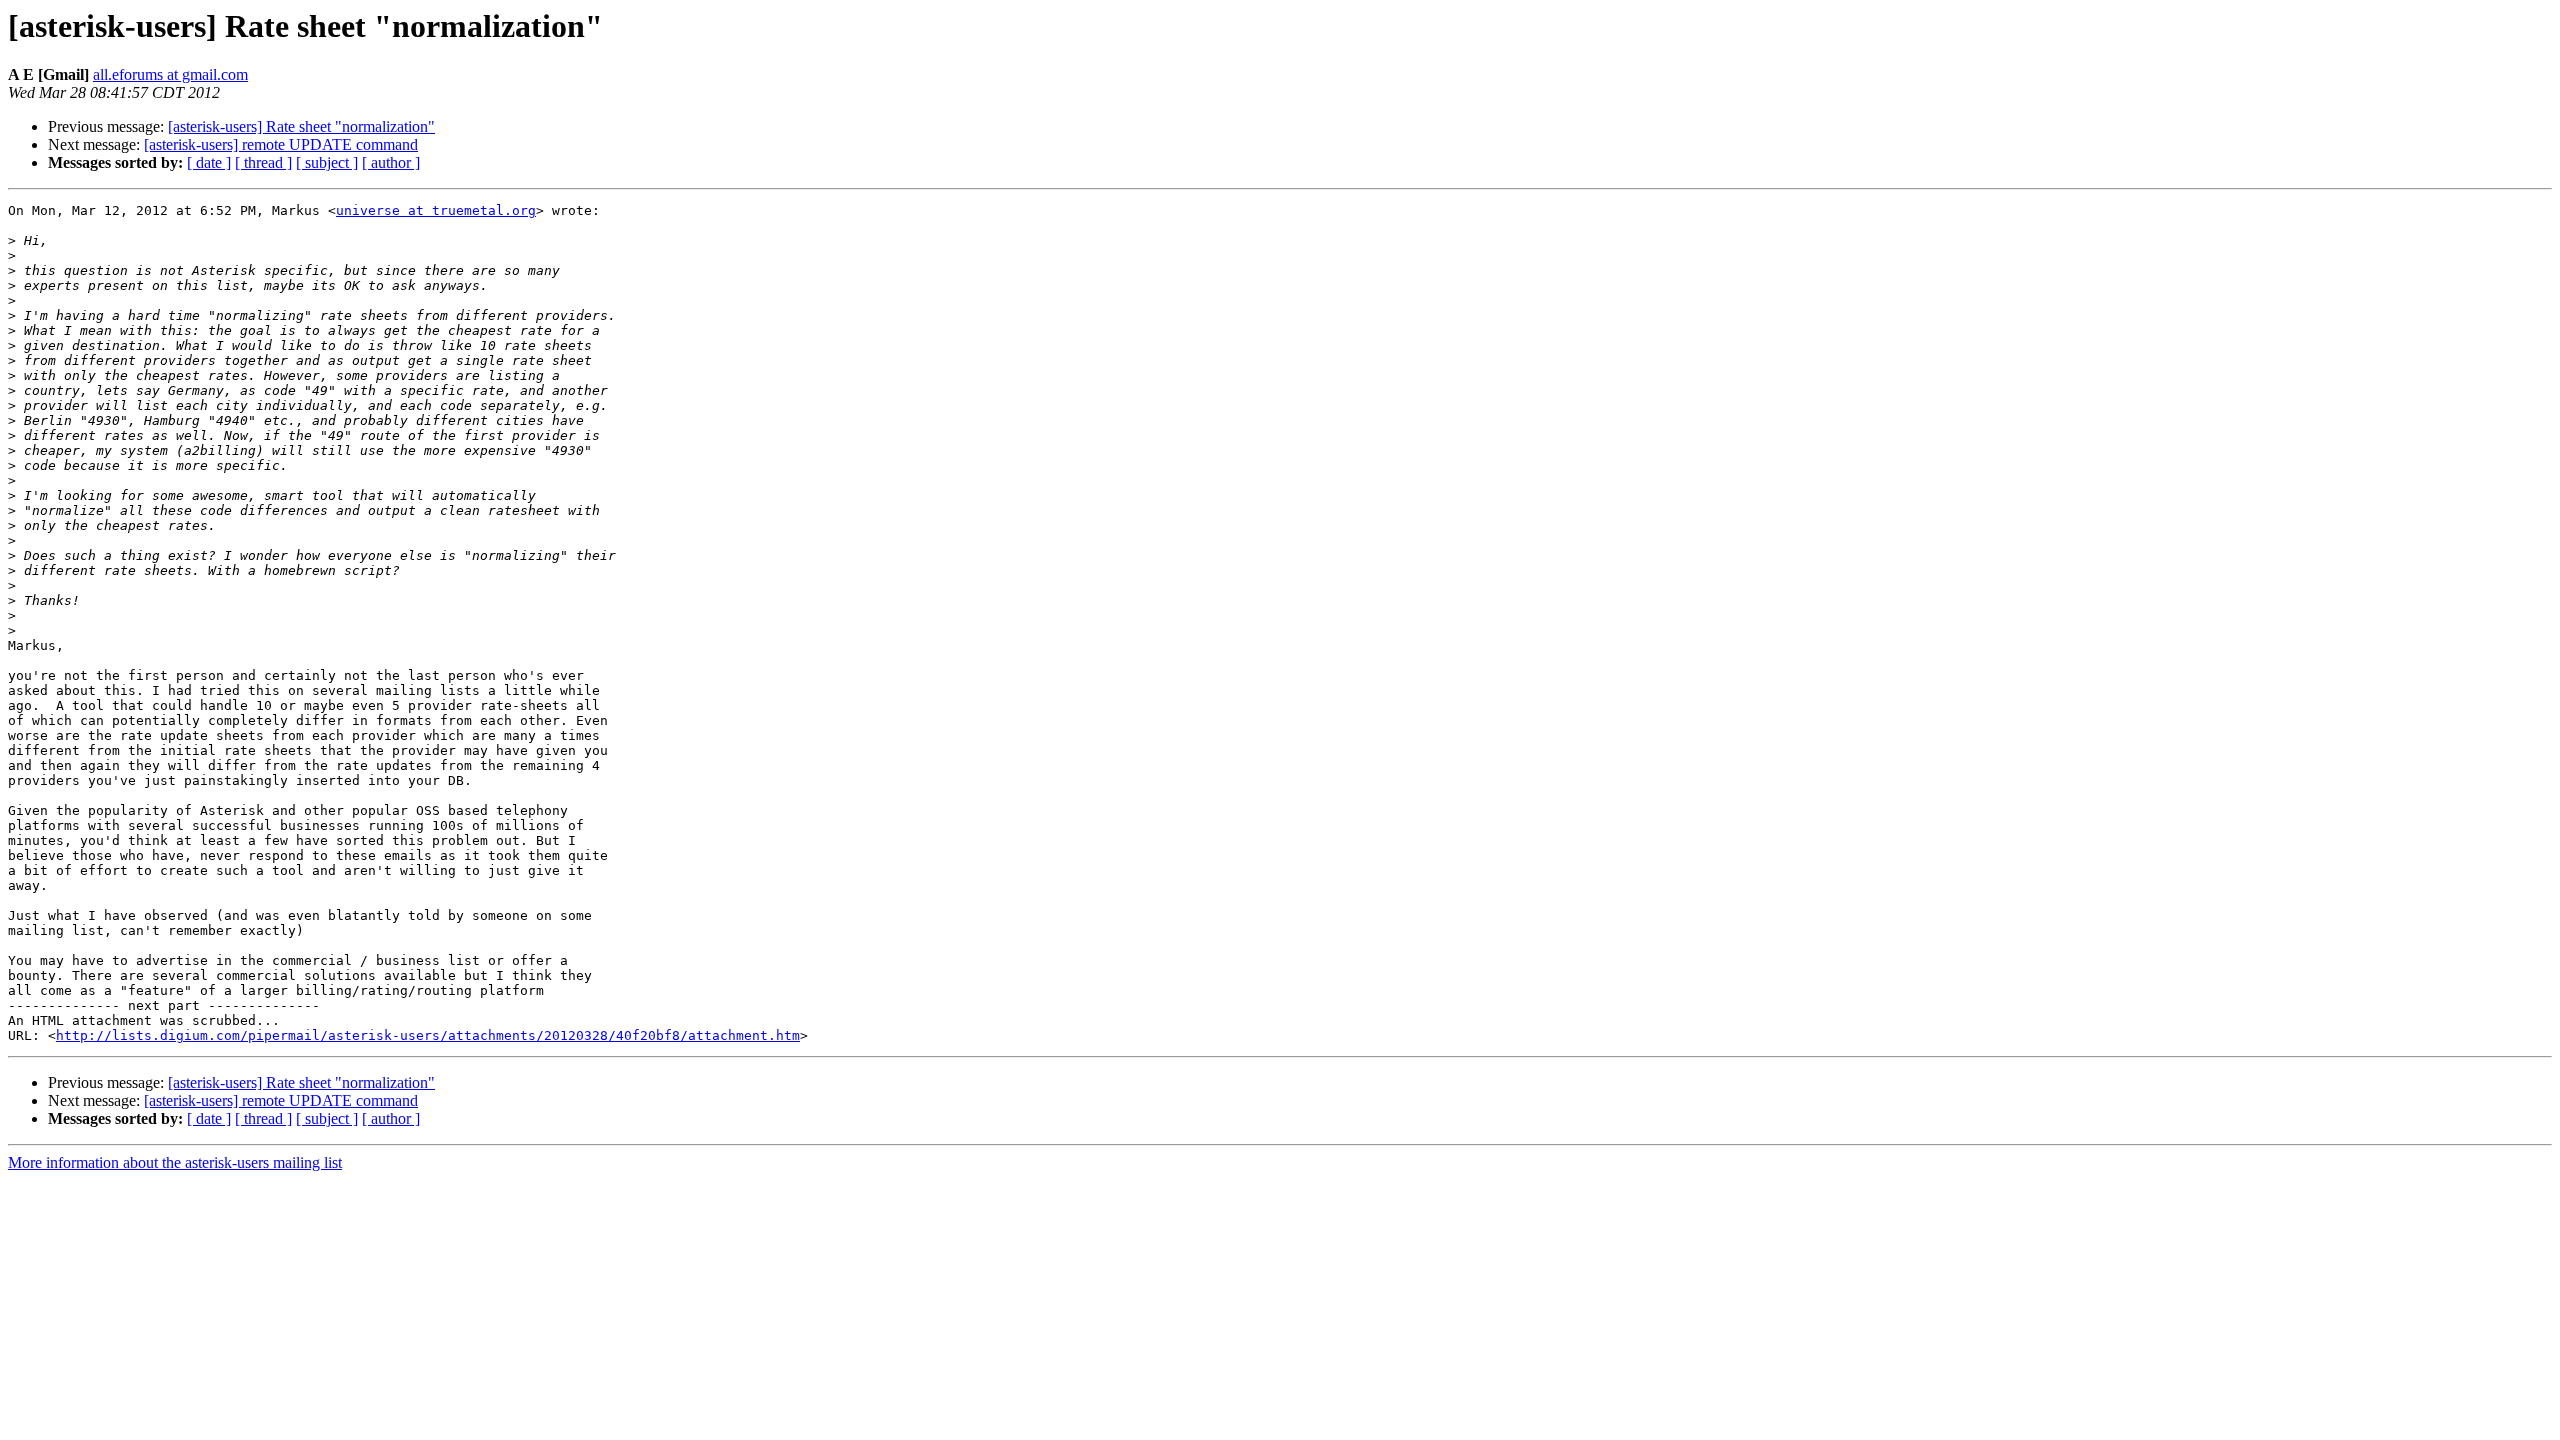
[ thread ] (263, 162)
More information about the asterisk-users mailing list (175, 1162)
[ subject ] (327, 162)
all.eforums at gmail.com (170, 74)
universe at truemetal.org (436, 210)
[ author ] (391, 162)
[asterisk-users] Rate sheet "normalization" (301, 126)
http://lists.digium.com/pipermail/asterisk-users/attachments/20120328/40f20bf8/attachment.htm (428, 1035)
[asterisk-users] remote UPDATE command (281, 144)
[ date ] (209, 162)
